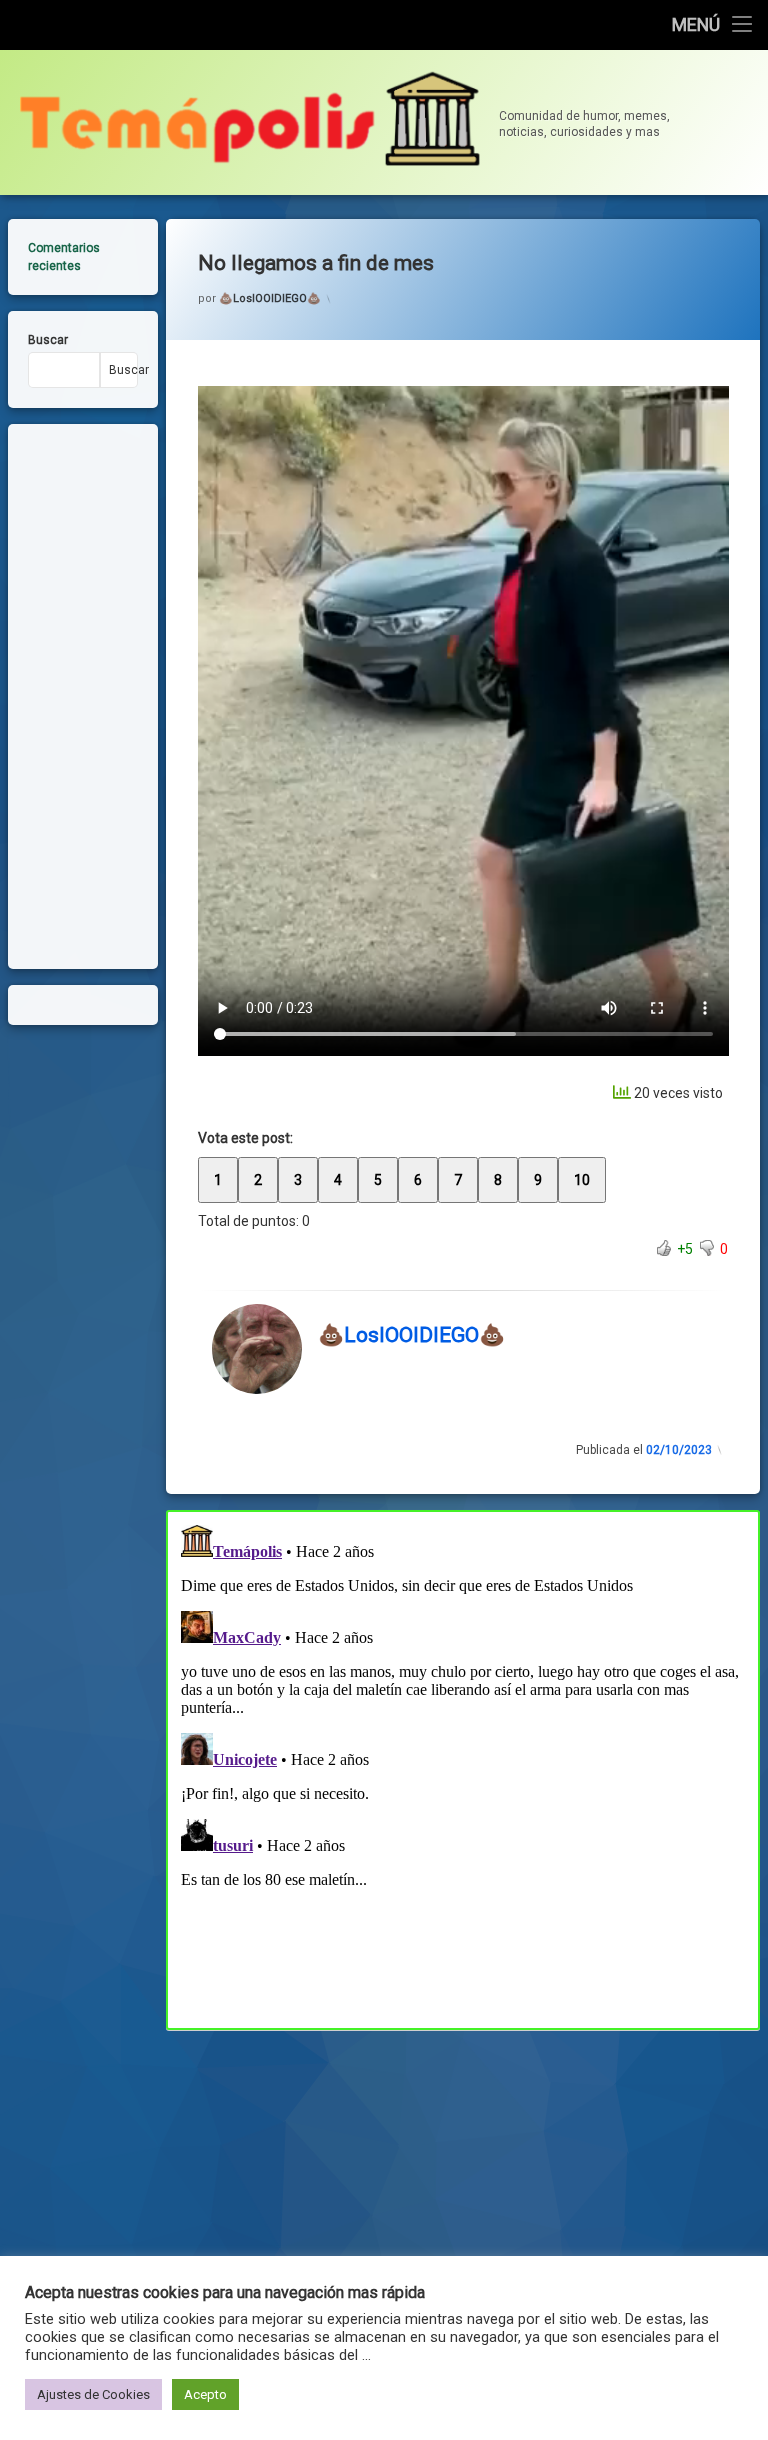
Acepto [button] (205, 2394)
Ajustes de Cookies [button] (93, 2394)
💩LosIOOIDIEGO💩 (270, 298)
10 (582, 1180)
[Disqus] (463, 1767)
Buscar (48, 340)
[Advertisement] (463, 2178)
